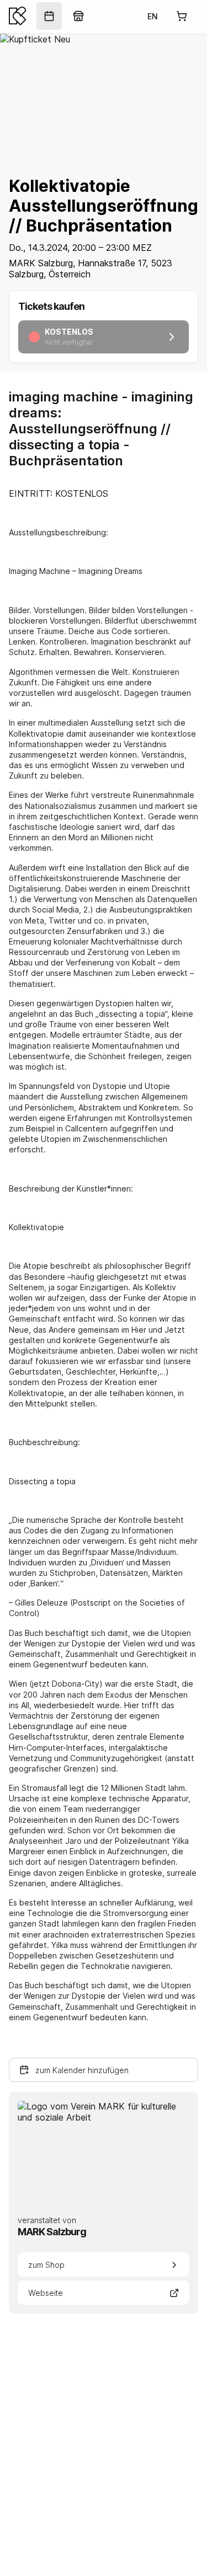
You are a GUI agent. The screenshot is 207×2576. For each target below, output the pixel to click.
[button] (104, 2070)
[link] (49, 16)
